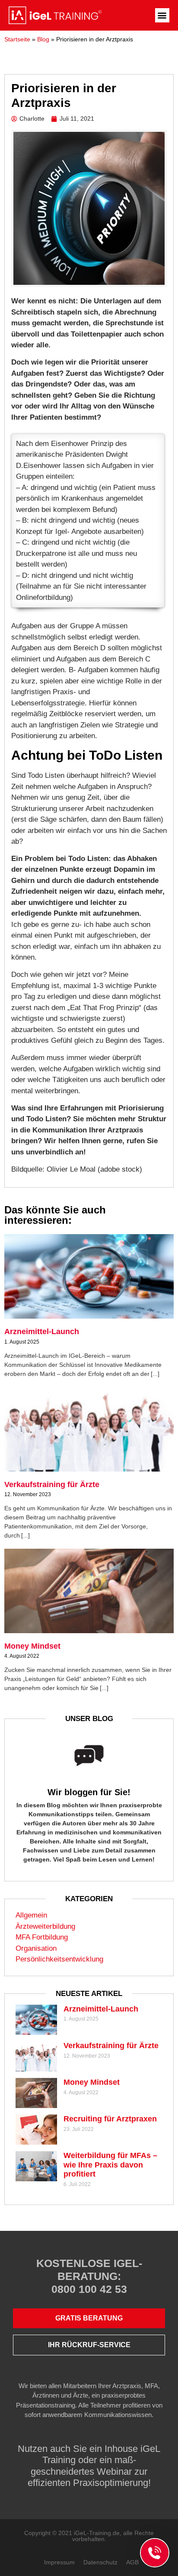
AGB (132, 2562)
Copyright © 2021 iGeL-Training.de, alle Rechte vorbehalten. (89, 2536)
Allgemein (31, 1915)
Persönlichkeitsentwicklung (59, 1959)
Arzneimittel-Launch (42, 1332)
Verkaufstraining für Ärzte (52, 1484)
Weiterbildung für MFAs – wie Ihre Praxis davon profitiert (110, 2165)
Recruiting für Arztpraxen (110, 2119)
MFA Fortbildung (42, 1937)
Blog (43, 39)
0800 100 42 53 (89, 2289)
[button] (162, 15)
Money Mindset (32, 1646)
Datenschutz (100, 2562)
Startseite (17, 39)
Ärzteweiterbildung (45, 1926)
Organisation (36, 1948)
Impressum (59, 2562)
